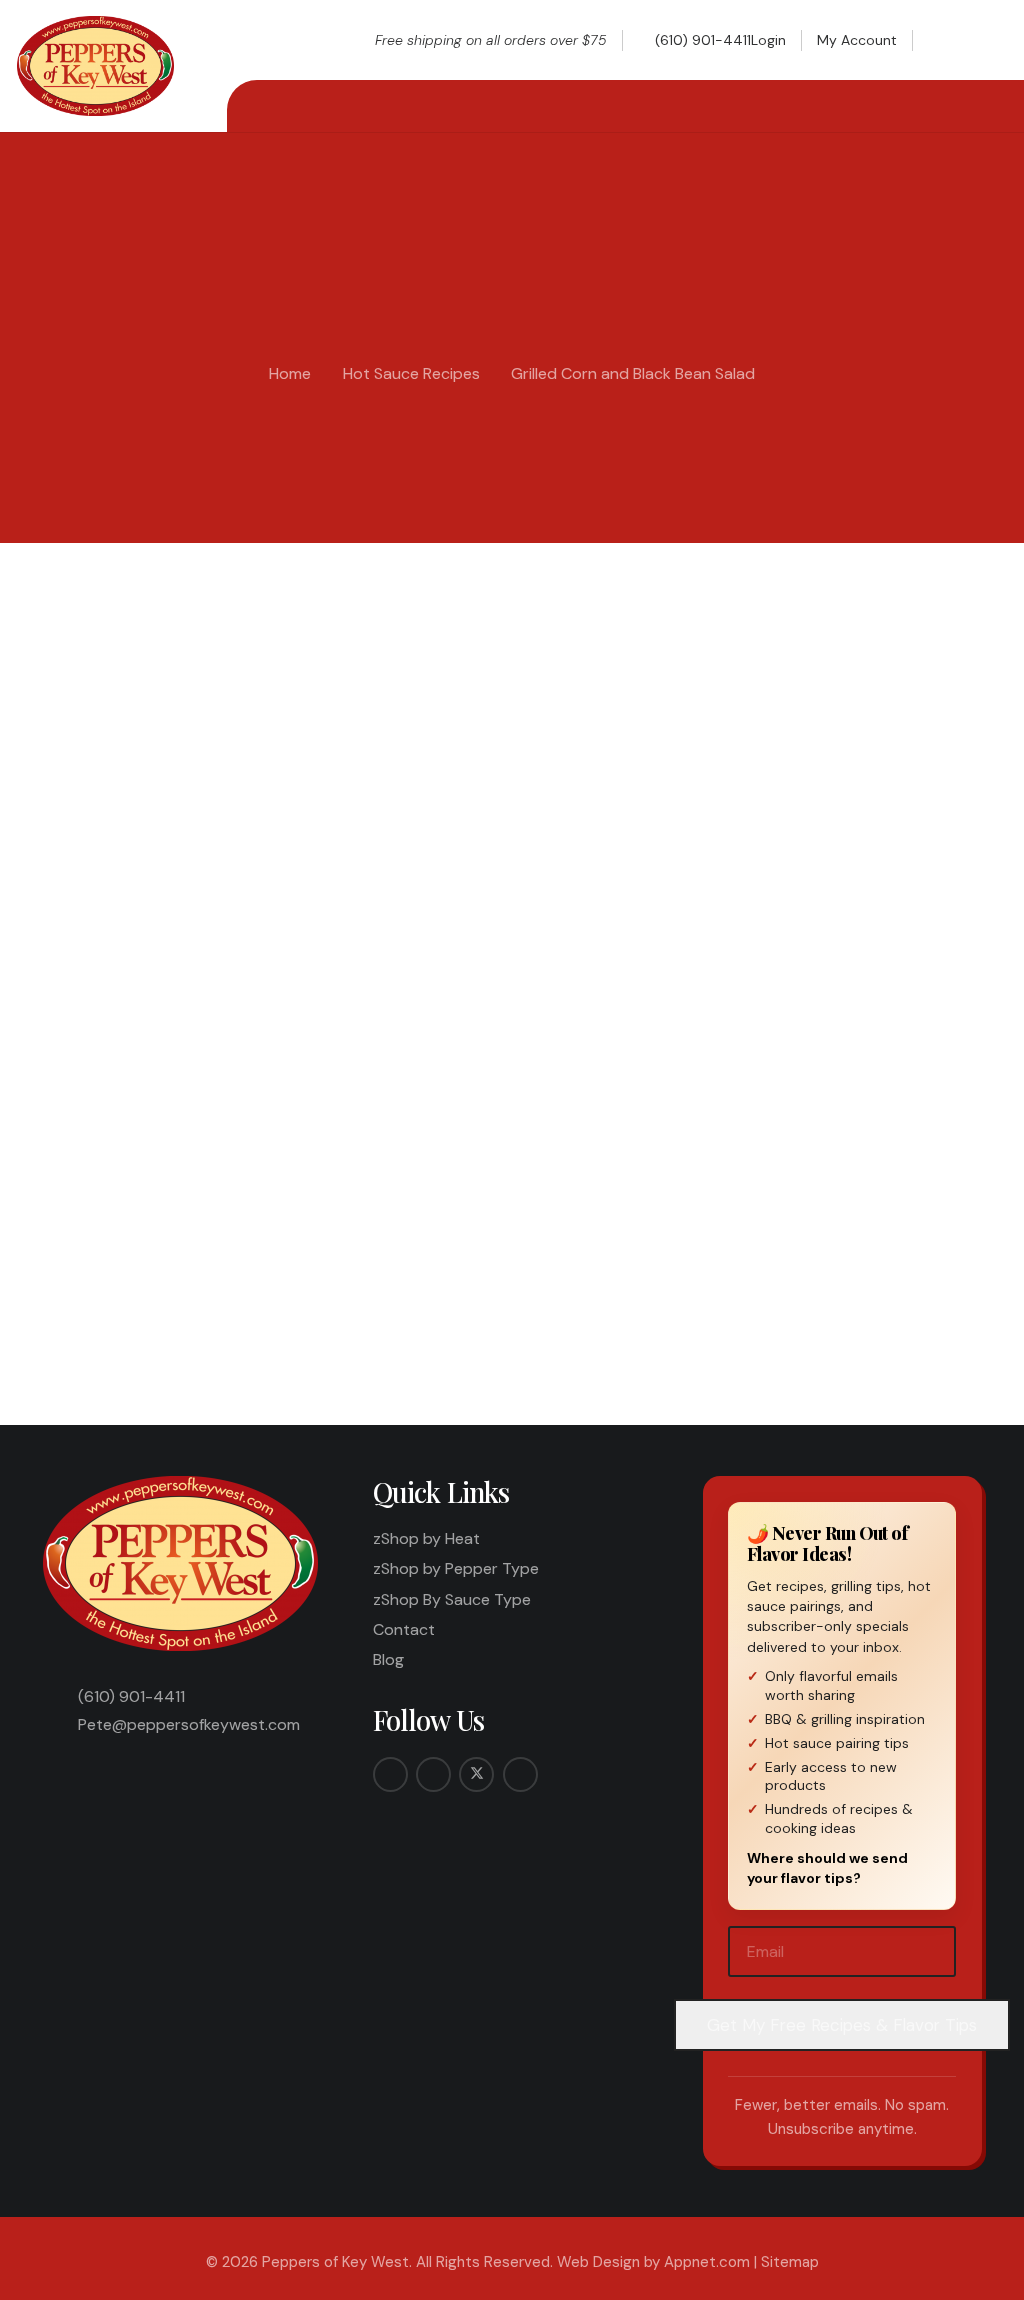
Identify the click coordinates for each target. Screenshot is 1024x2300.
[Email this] (359, 1277)
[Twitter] (476, 1774)
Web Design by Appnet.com (653, 2262)
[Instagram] (433, 1774)
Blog (388, 1659)
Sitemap (790, 2262)
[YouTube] (520, 1774)
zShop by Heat (426, 1538)
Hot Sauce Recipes (411, 373)
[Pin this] (563, 1277)
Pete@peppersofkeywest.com (189, 1724)
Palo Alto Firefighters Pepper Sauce (263, 990)
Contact (404, 1629)
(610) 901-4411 (131, 1696)
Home (290, 373)
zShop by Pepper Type (456, 1568)
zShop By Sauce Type (452, 1599)
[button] (945, 40)
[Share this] (410, 1277)
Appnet (100, 611)
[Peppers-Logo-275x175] (95, 66)
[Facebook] (390, 1774)
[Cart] (985, 40)
